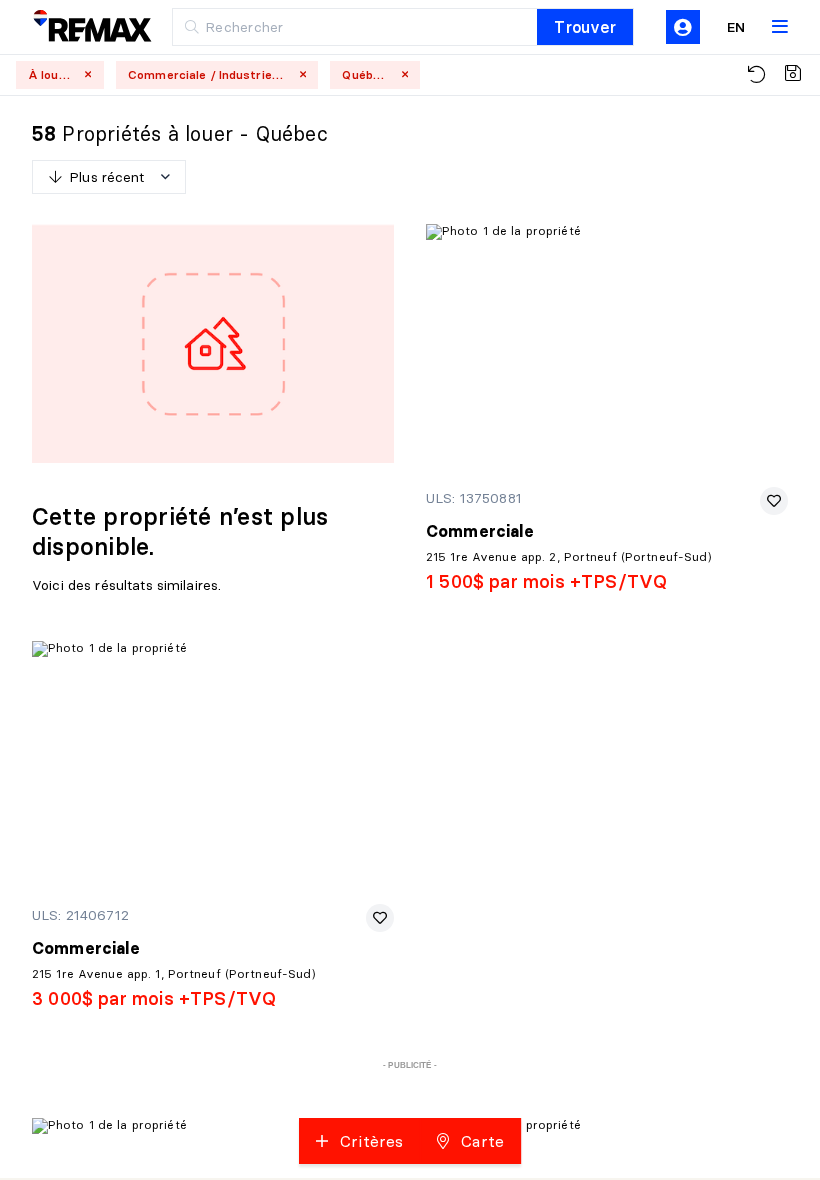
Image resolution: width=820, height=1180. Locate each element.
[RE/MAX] (80, 27)
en (736, 27)
